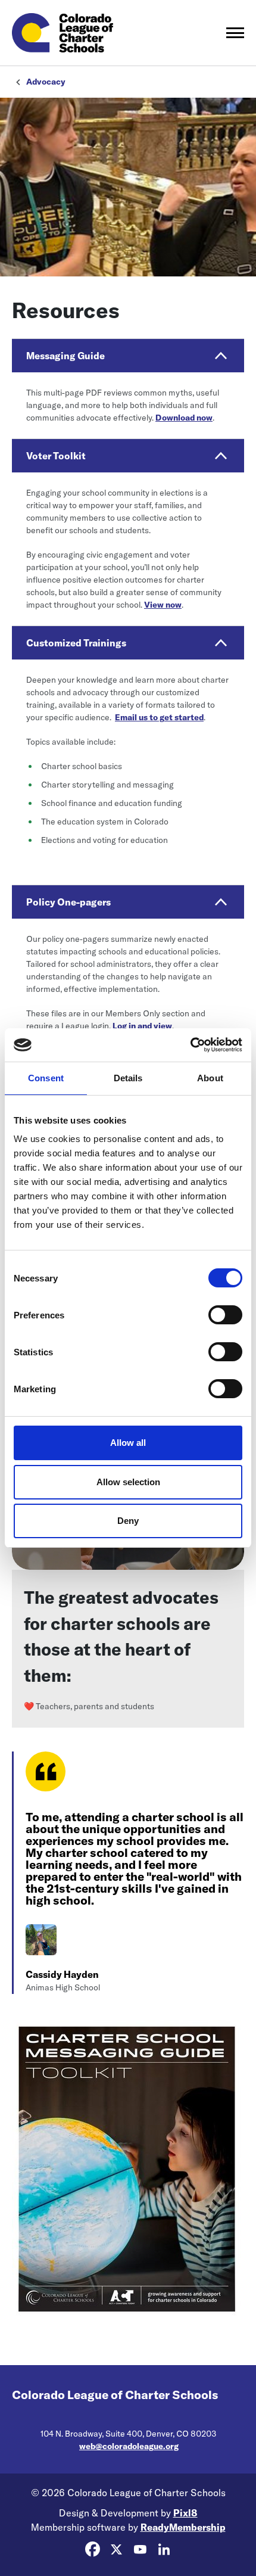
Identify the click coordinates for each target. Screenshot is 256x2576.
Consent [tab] (46, 1078)
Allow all (128, 1443)
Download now (184, 418)
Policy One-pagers (68, 902)
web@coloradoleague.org (129, 2446)
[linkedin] (164, 2549)
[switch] (225, 1315)
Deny (128, 1521)
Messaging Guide (65, 356)
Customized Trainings (76, 643)
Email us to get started (159, 717)
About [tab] (210, 1078)
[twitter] (116, 2549)
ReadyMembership (183, 2527)
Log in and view (142, 1026)
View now (163, 605)
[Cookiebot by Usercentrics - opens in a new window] (190, 1045)
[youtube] (140, 2549)
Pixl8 (185, 2513)
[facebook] (92, 2549)
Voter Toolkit (56, 456)
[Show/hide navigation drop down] (235, 33)
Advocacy (46, 82)
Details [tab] (128, 1078)
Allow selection (128, 1482)
